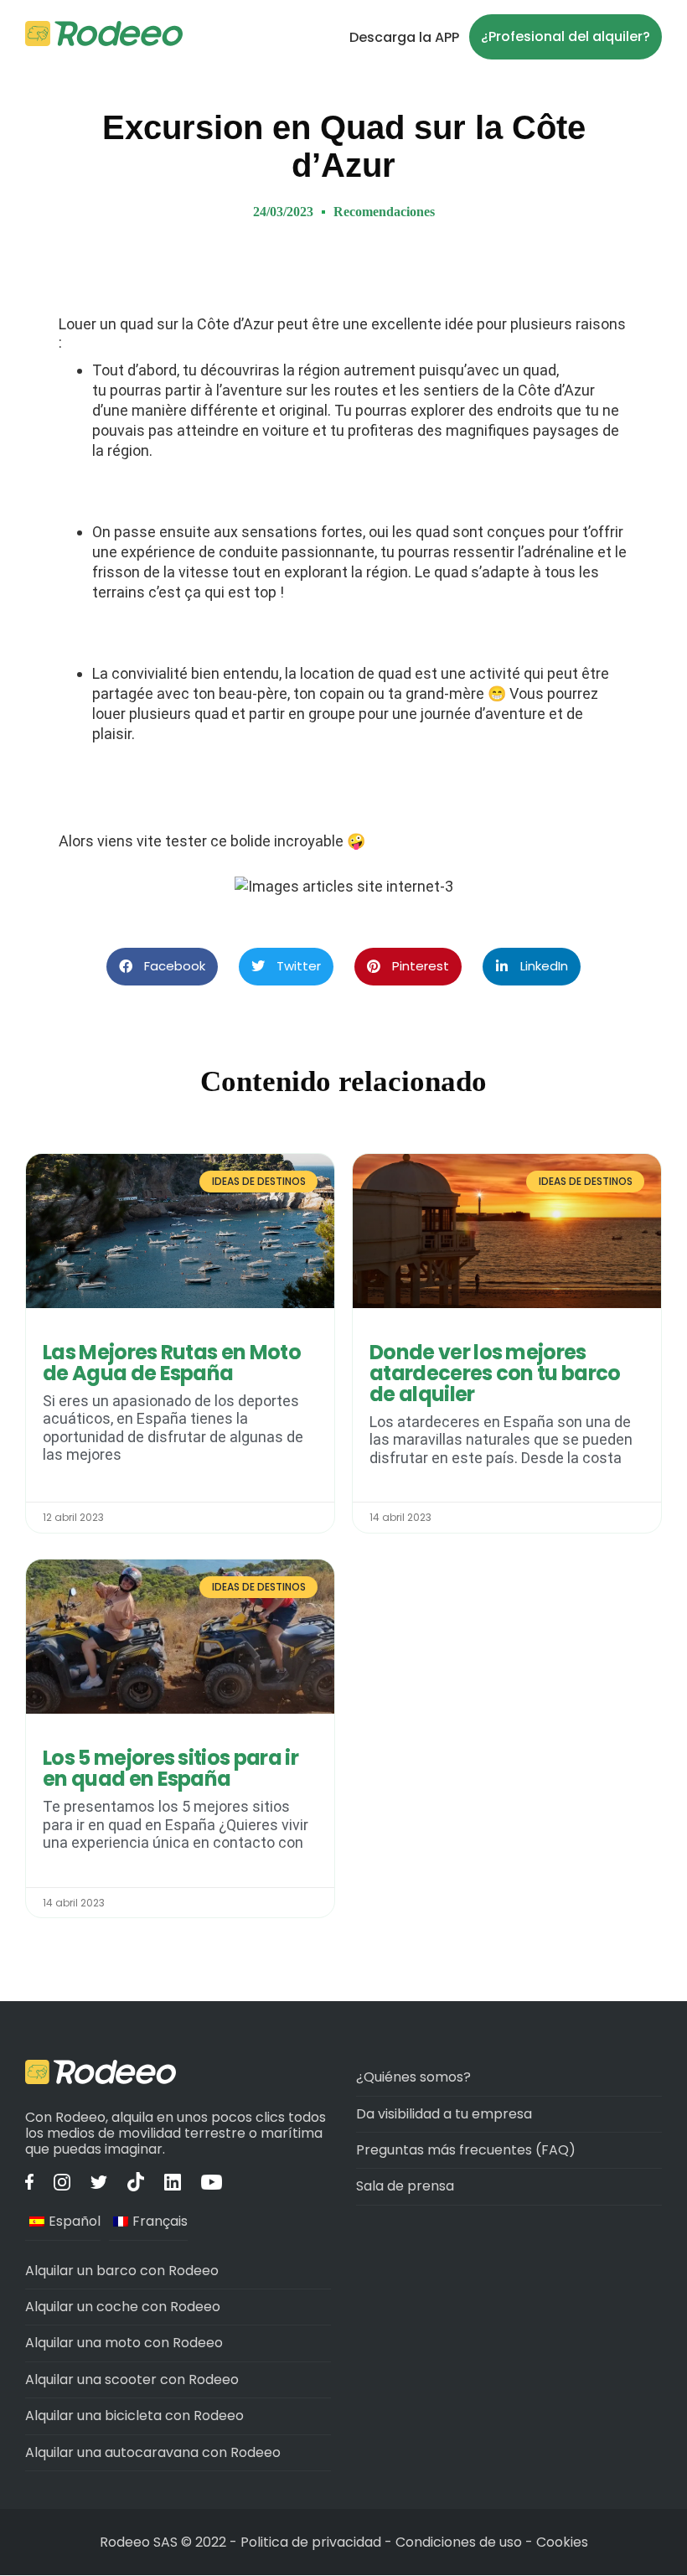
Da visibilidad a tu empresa (444, 2114)
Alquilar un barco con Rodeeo (122, 2271)
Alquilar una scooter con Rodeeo (132, 2379)
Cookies (562, 2542)
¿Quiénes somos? (413, 2077)
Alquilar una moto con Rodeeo (124, 2343)
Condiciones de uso (459, 2542)
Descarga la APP (404, 37)
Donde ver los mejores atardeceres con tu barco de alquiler (495, 1373)
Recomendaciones (384, 212)
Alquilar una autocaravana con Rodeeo (153, 2452)
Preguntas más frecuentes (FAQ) (466, 2150)
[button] (162, 967)
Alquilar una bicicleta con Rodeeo (134, 2416)
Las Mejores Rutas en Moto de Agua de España (172, 1363)
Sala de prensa (405, 2186)
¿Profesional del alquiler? (566, 36)
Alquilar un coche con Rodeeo (123, 2307)
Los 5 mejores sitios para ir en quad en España (170, 1768)
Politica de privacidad (313, 2542)
